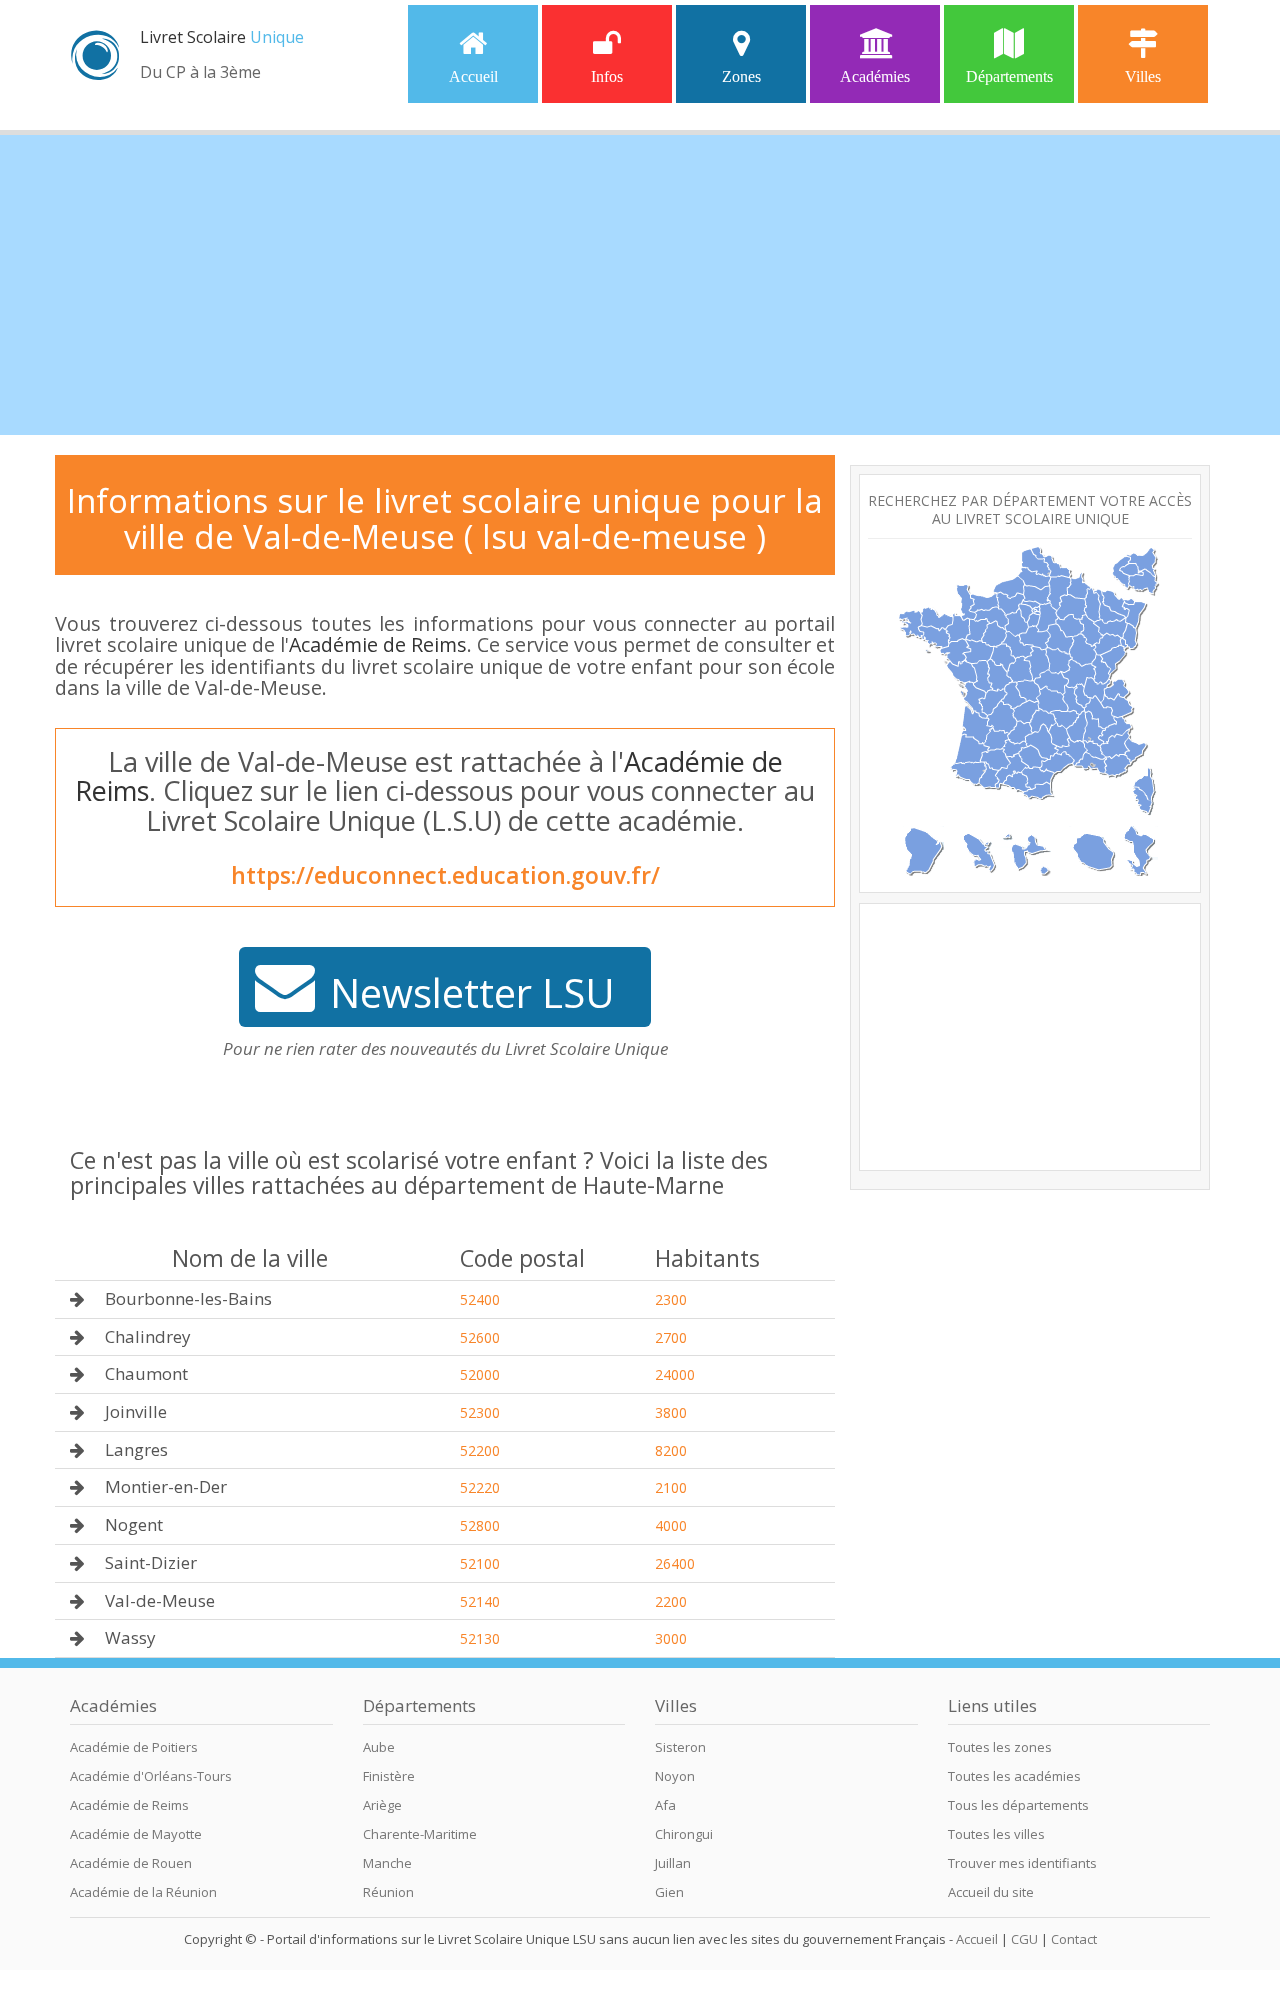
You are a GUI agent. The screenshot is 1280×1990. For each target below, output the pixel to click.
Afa (665, 1805)
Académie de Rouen (131, 1863)
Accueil (473, 76)
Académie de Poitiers (134, 1747)
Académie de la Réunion (143, 1892)
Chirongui (684, 1834)
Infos (607, 76)
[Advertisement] (640, 285)
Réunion (388, 1892)
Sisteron (680, 1747)
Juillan (673, 1863)
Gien (669, 1892)
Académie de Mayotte (136, 1834)
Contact (1074, 1939)
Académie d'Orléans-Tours (151, 1776)
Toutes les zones (1000, 1747)
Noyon (675, 1776)
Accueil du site (991, 1892)
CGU (1024, 1939)
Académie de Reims (378, 644)
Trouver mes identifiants (1022, 1863)
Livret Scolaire (222, 37)
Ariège (382, 1805)
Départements (1009, 76)
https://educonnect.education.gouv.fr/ (445, 875)
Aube (379, 1747)
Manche (387, 1863)
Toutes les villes (996, 1834)
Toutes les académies (1014, 1776)
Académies (875, 76)
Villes (1143, 76)
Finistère (389, 1776)
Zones (741, 76)
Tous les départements (1018, 1805)
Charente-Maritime (420, 1834)
